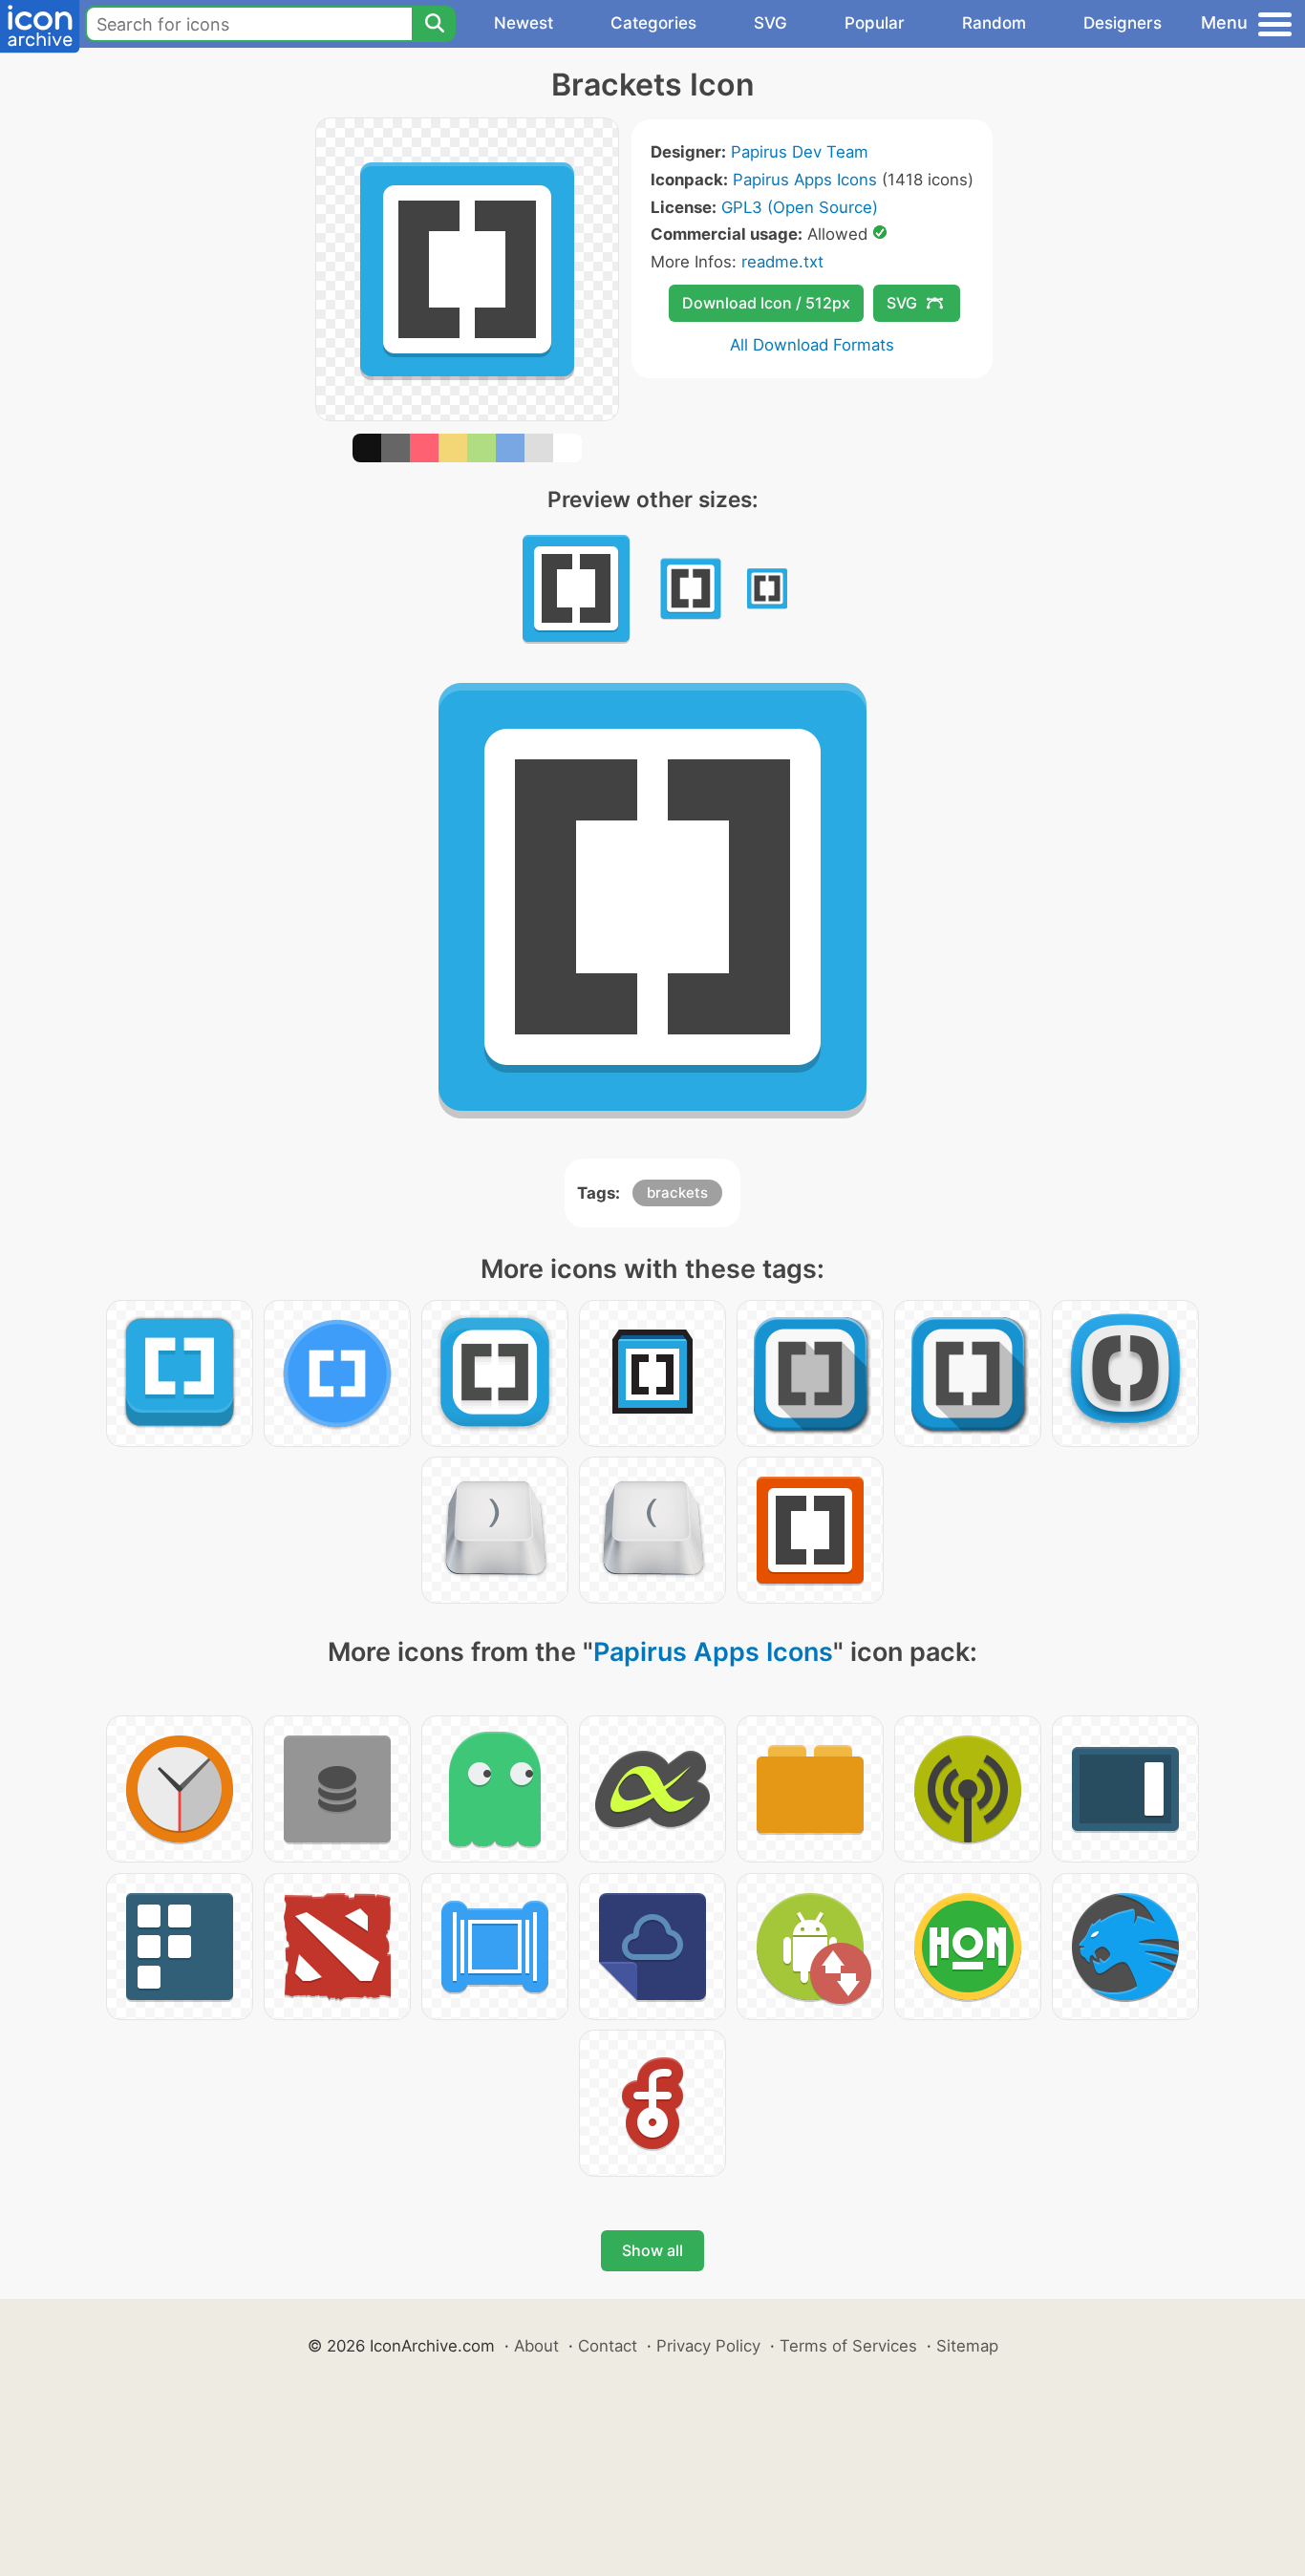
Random (994, 23)
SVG (770, 23)
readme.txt (782, 262)
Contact (608, 2346)
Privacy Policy (708, 2346)
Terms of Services (848, 2346)
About (536, 2346)
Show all (652, 2250)
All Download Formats (812, 345)
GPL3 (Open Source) (800, 207)
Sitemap (967, 2346)
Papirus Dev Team (800, 152)
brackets (677, 1192)
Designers (1123, 23)
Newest (524, 23)
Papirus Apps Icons (805, 180)
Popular (875, 23)
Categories (653, 23)
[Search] (434, 24)
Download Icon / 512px (766, 303)
